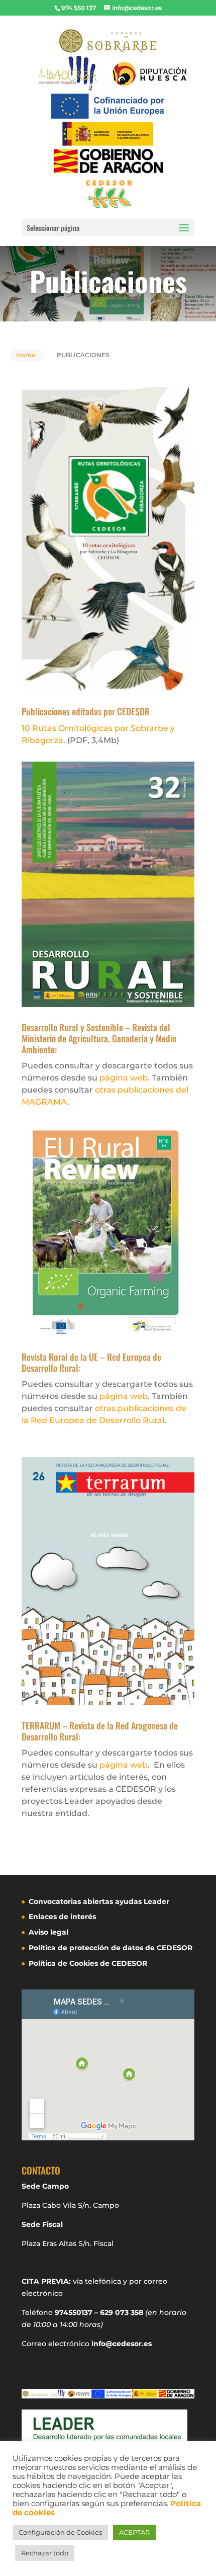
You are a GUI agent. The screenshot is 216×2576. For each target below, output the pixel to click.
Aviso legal (48, 1932)
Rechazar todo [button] (45, 2553)
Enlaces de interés (62, 1917)
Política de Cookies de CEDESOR (88, 1963)
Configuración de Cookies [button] (60, 2532)
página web (124, 1078)
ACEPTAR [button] (134, 2532)
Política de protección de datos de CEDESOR (111, 1948)
